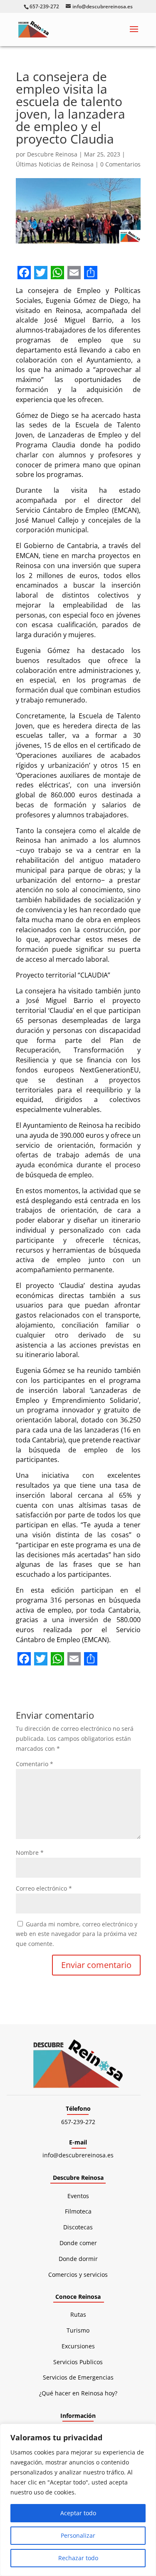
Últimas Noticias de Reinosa (55, 164)
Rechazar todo (78, 2558)
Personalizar (78, 2535)
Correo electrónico (44, 1888)
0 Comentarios (120, 164)
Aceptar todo (78, 2513)
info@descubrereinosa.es (78, 2155)
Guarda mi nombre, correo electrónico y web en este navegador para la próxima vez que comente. (77, 1934)
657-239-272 (78, 2122)
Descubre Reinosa (52, 154)
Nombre (30, 1853)
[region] (78, 2500)
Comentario (35, 1764)
